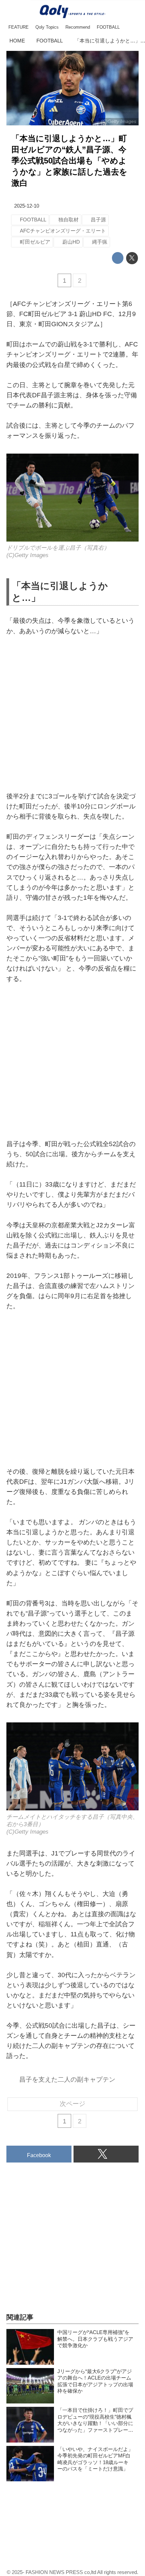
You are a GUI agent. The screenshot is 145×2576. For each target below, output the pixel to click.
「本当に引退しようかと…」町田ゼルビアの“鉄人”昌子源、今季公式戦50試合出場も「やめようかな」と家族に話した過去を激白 (69, 161)
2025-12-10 (27, 206)
